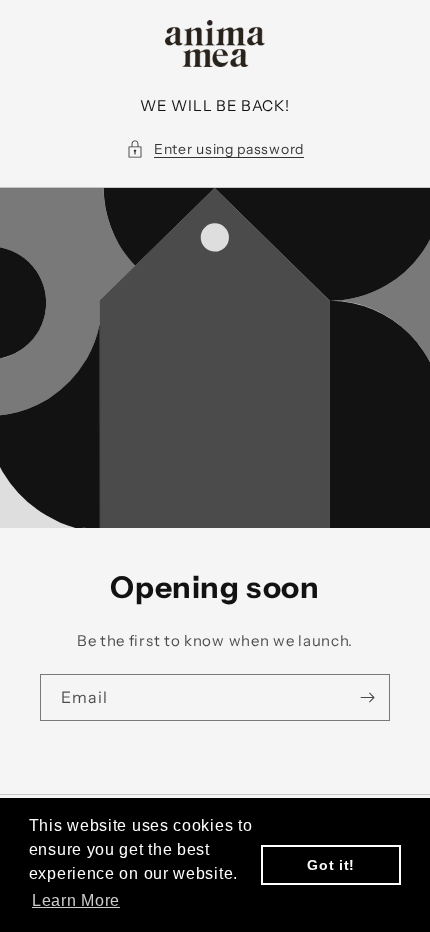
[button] (215, 149)
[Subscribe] (367, 697)
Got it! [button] (331, 865)
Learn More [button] (76, 900)
